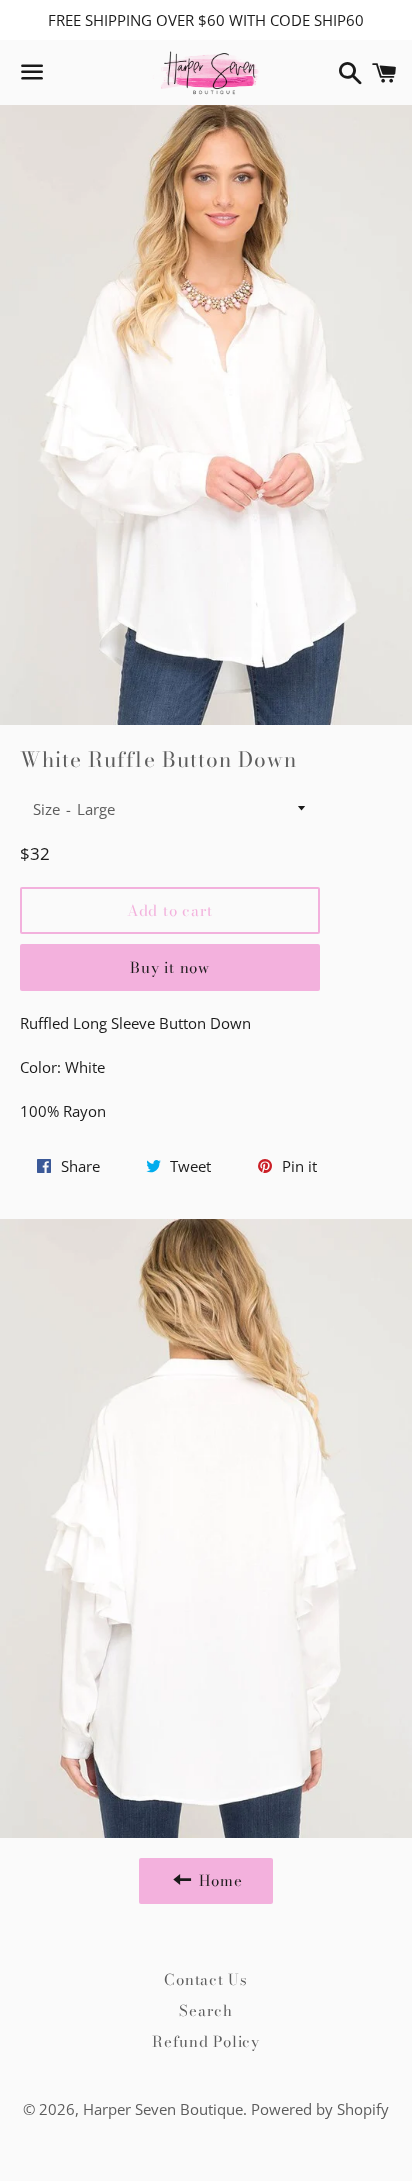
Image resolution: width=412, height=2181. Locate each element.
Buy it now (170, 967)
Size (46, 809)
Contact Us (206, 1979)
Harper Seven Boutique (163, 2109)
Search (206, 2010)
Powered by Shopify (320, 2109)
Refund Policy (206, 2041)
